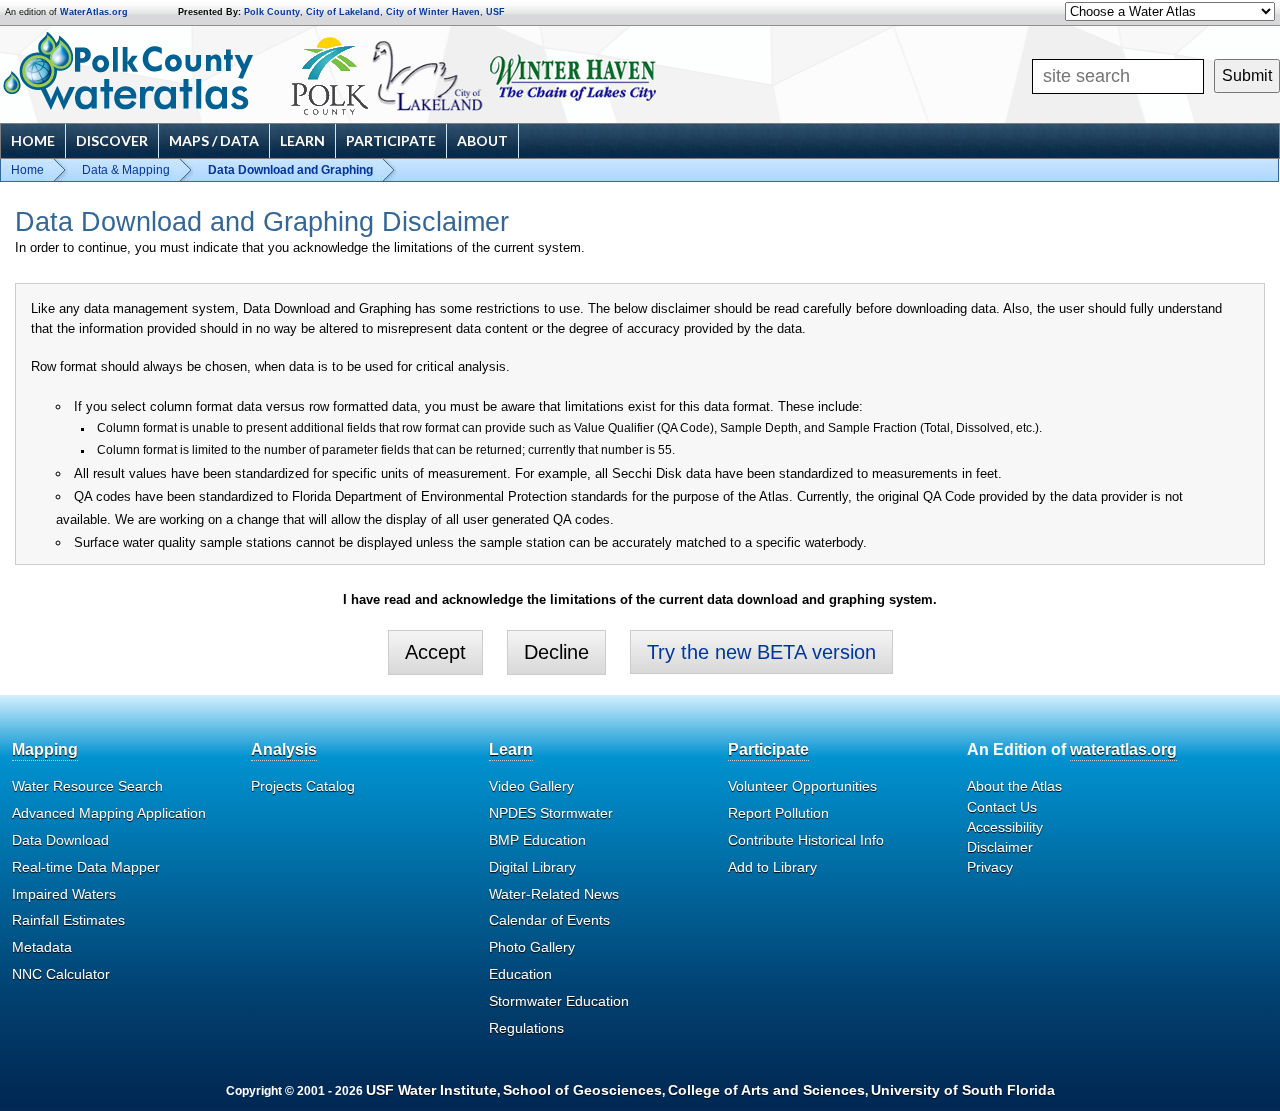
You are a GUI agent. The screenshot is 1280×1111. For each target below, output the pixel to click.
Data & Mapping (126, 170)
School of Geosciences (582, 1090)
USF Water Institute (431, 1090)
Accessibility (1005, 827)
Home (33, 140)
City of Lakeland (343, 12)
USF (495, 12)
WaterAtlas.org (94, 12)
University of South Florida (963, 1090)
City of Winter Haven (433, 12)
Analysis (284, 749)
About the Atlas (1014, 786)
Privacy (990, 867)
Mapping (45, 749)
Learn (302, 140)
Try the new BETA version (761, 652)
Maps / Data (214, 140)
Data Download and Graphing (290, 170)
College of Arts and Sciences (766, 1090)
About (482, 140)
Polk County (272, 12)
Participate (391, 140)
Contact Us (1002, 807)
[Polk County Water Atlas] (128, 71)
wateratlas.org (1123, 749)
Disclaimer (1000, 847)
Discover (112, 140)
